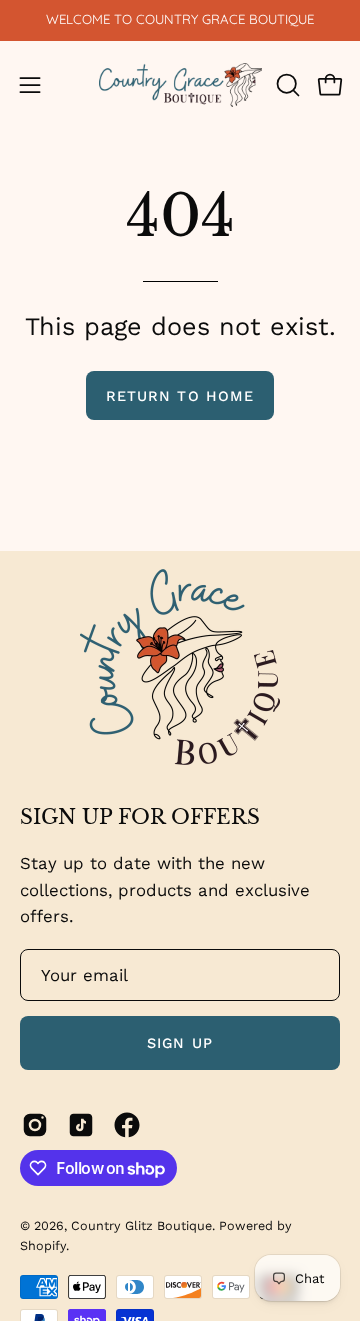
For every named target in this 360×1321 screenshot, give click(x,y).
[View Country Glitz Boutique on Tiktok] (81, 1125)
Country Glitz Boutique (141, 1225)
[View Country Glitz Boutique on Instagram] (35, 1125)
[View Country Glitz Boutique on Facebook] (127, 1125)
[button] (286, 85)
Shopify (43, 1245)
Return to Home (180, 396)
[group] (180, 20)
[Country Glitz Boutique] (180, 85)
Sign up (180, 1043)
